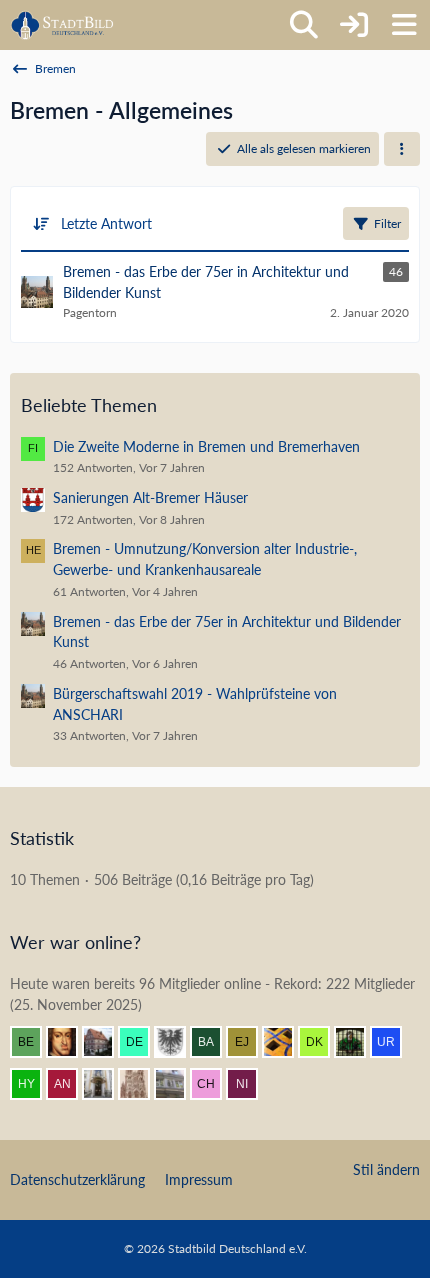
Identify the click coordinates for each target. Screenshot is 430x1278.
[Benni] (286, 1042)
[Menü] (404, 25)
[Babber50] (214, 1042)
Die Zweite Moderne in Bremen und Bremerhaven (206, 446)
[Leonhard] (106, 1084)
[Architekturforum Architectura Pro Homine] (62, 25)
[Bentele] (106, 1042)
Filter (387, 223)
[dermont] (142, 1042)
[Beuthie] (34, 1042)
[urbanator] (394, 1042)
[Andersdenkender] (70, 1084)
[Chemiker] (214, 1084)
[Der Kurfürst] (322, 1042)
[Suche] (304, 25)
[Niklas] (250, 1084)
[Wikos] (178, 1084)
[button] (402, 149)
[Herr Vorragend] (70, 1042)
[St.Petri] (358, 1042)
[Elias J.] (250, 1042)
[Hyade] (34, 1084)
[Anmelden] (354, 25)
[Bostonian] (142, 1084)
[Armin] (178, 1042)
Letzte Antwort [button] (106, 223)
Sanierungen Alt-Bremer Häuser (150, 497)
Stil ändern (386, 1169)
